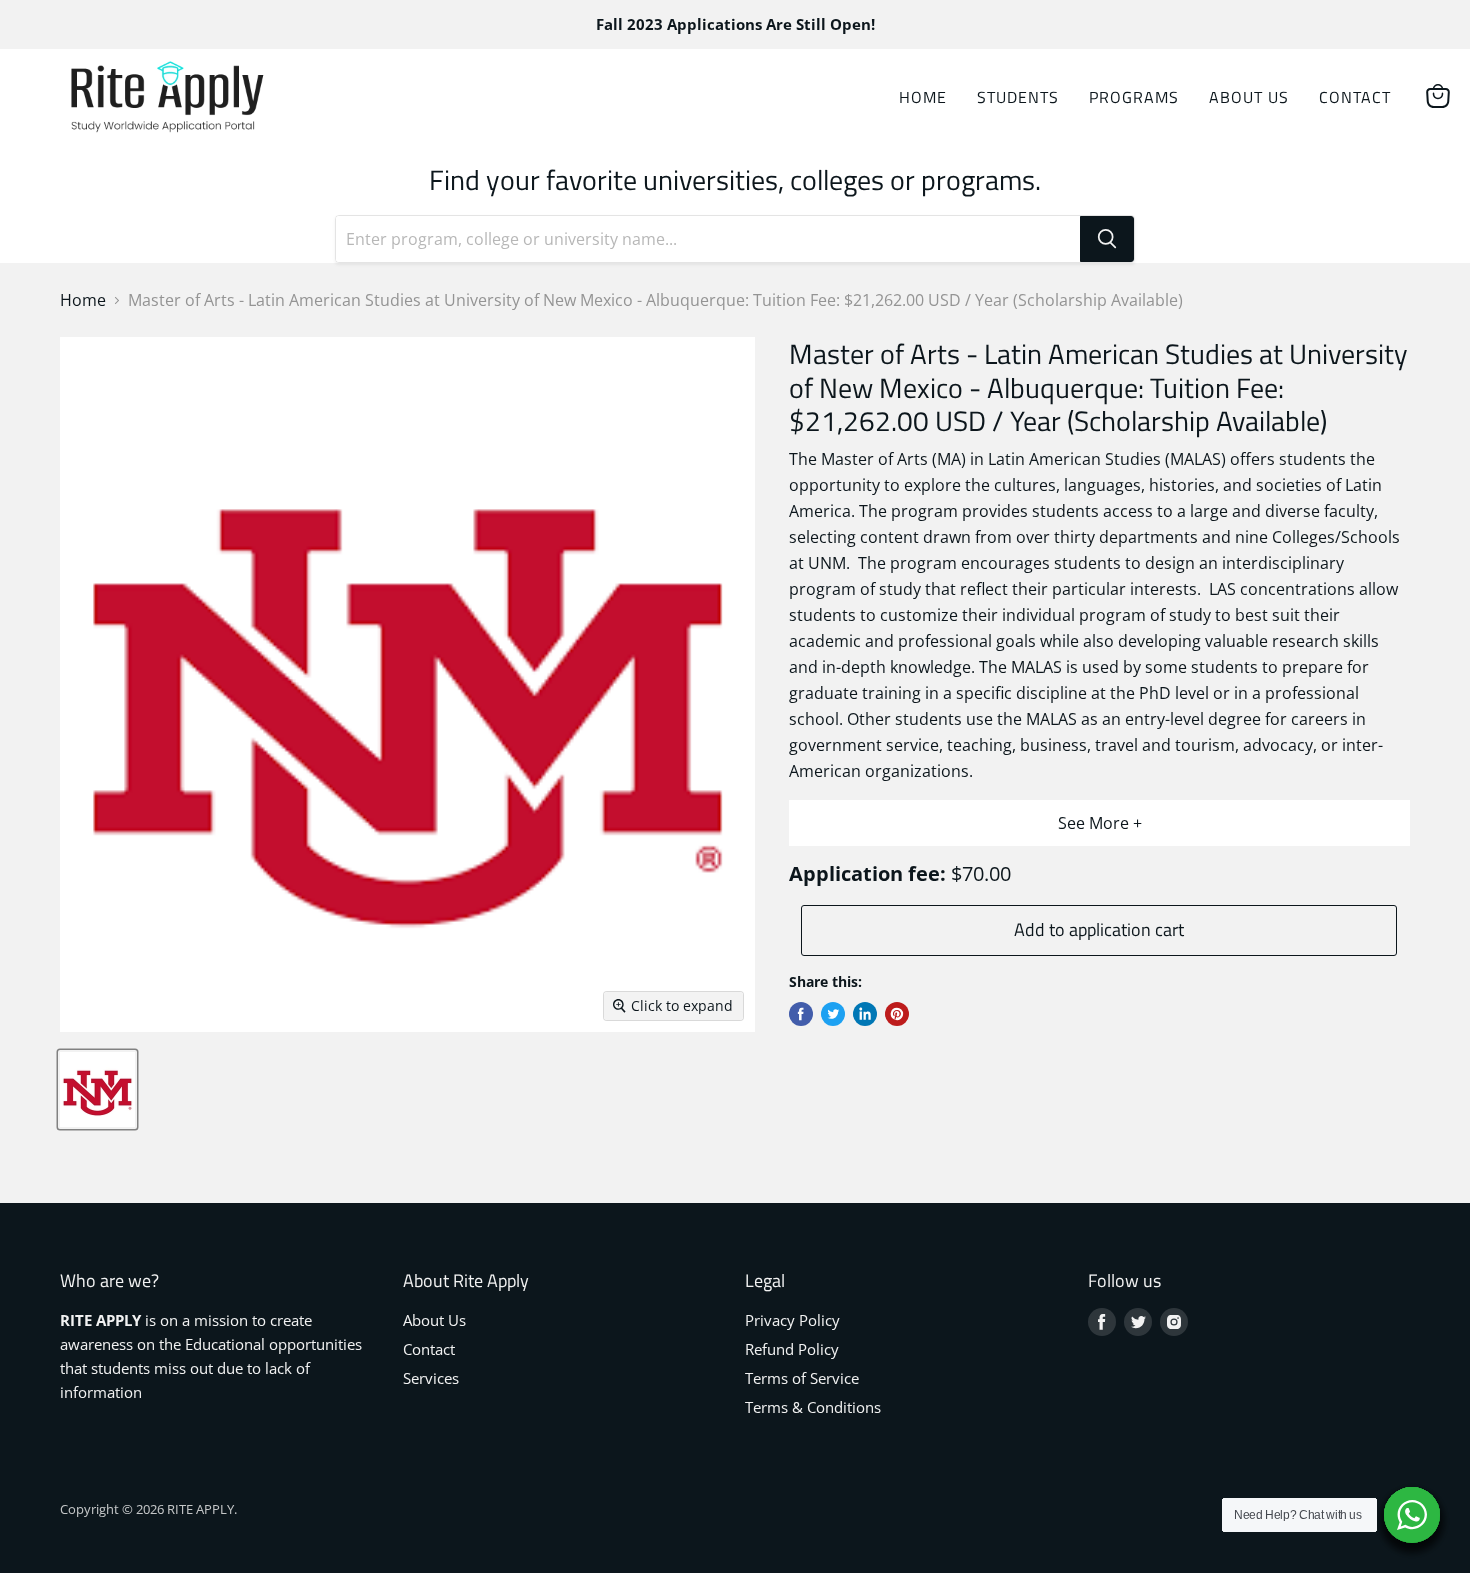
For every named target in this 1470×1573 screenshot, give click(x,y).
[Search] (1107, 239)
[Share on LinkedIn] (865, 1014)
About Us (1249, 97)
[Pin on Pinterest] (897, 1014)
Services (431, 1378)
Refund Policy (792, 1349)
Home (923, 97)
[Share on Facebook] (801, 1014)
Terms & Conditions (813, 1407)
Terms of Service (802, 1378)
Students (1018, 97)
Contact (1355, 97)
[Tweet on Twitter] (833, 1014)
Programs (1134, 97)
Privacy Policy (792, 1320)
